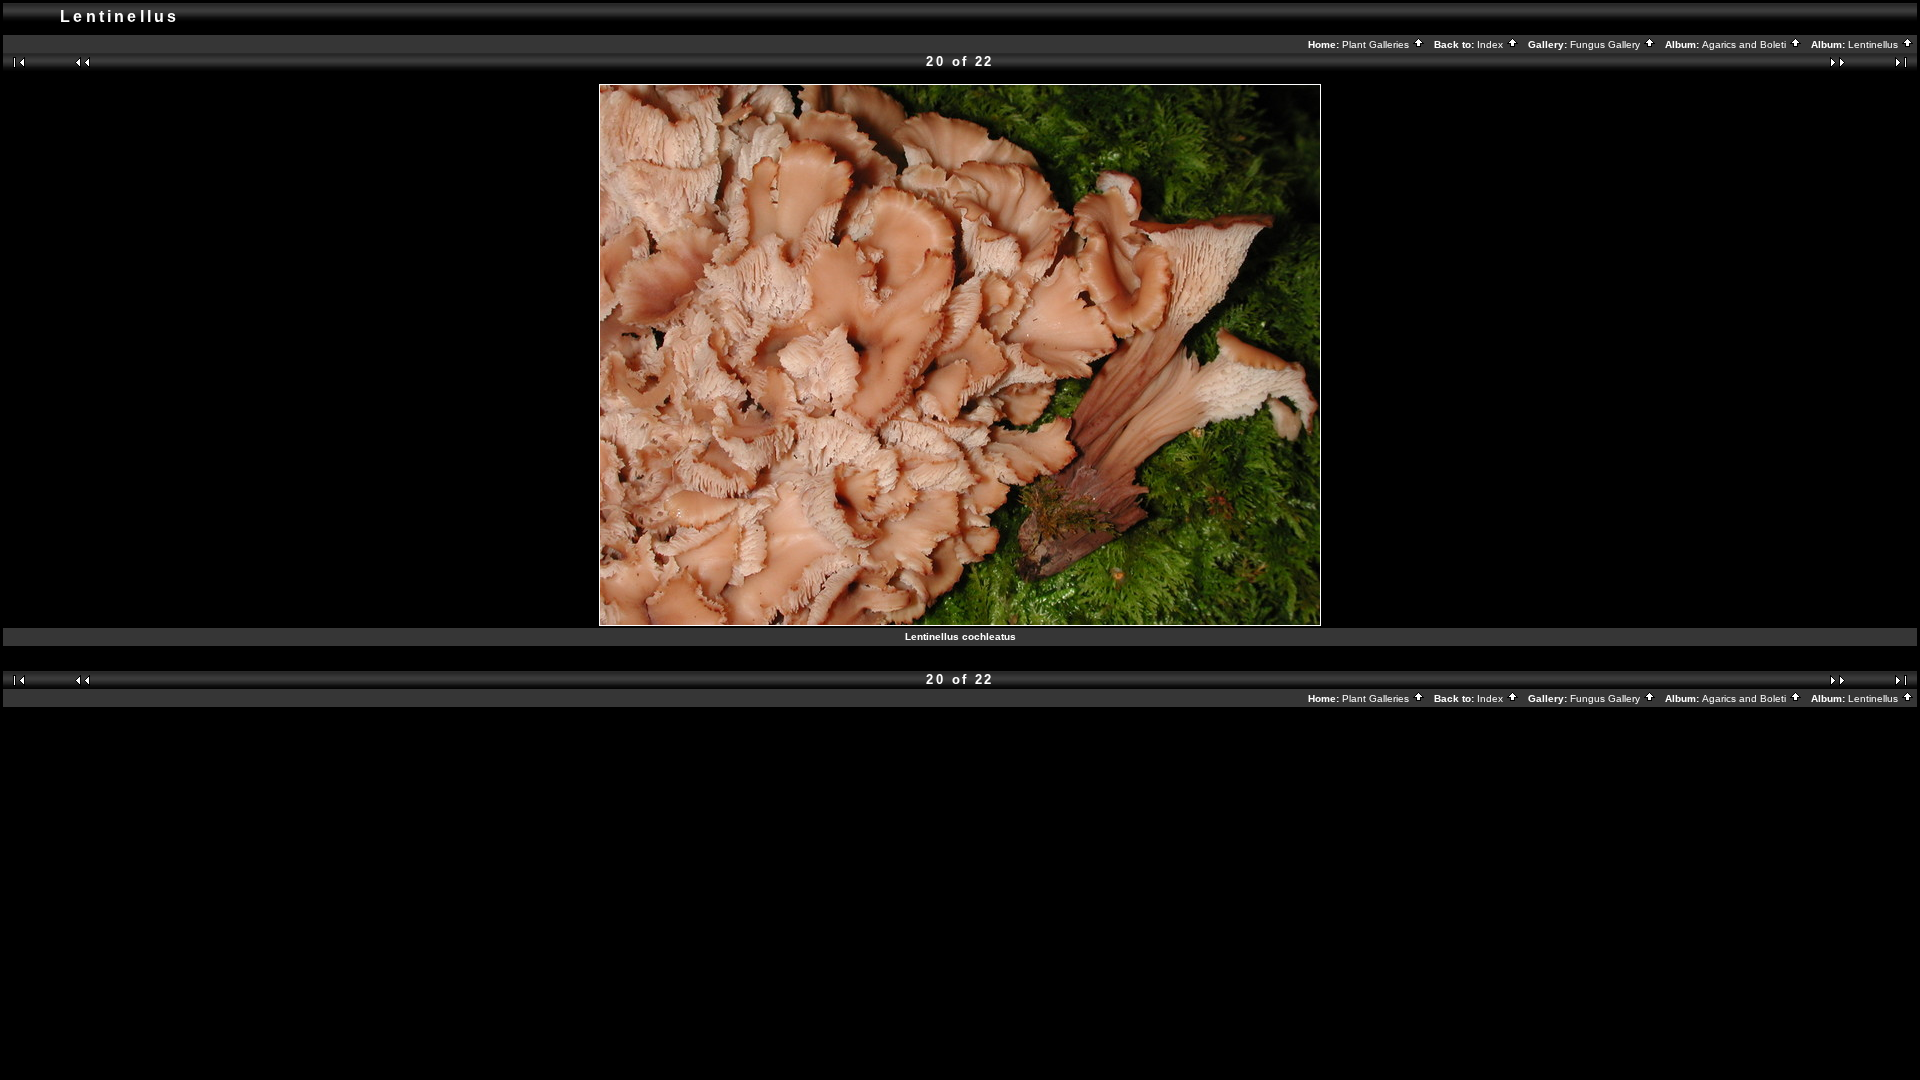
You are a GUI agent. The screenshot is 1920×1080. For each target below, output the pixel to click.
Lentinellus (1874, 44)
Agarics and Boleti (1745, 44)
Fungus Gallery (1606, 44)
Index (1491, 44)
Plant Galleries (1377, 44)
